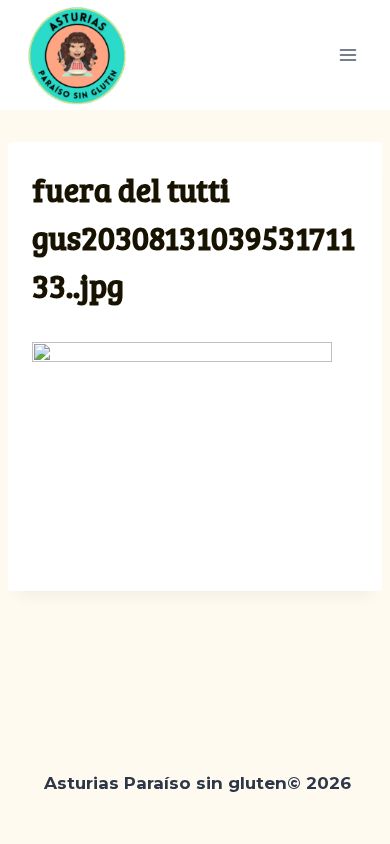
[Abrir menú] (347, 54)
